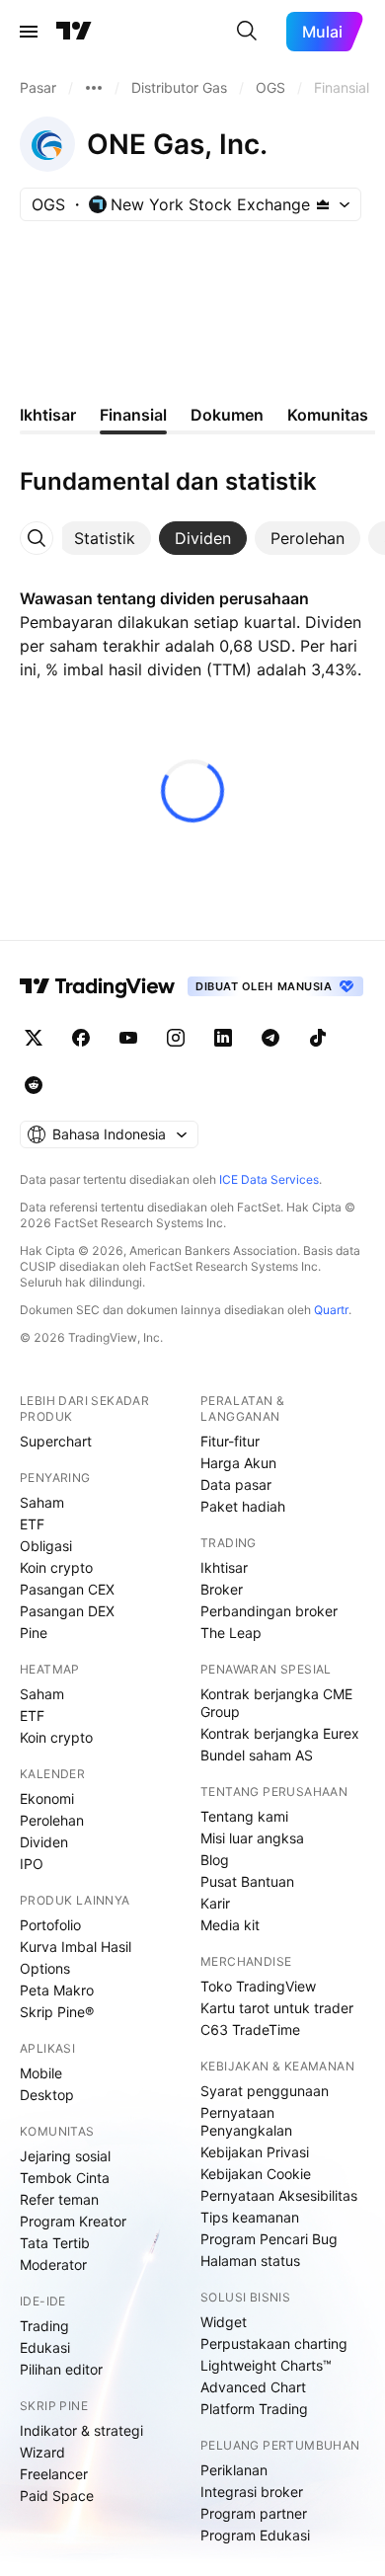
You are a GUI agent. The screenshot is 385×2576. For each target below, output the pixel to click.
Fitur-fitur (230, 1441)
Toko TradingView (258, 1986)
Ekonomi (47, 1798)
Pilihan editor (61, 2369)
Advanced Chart (253, 2387)
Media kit (230, 1925)
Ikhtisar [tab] (48, 415)
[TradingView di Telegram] (270, 1038)
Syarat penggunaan (265, 2091)
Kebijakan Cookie (256, 2174)
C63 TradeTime (250, 2030)
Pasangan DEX (67, 1611)
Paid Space (57, 2496)
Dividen (44, 1842)
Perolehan (52, 1820)
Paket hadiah (243, 1506)
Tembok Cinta (65, 2178)
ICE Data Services (269, 1179)
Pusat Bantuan (247, 1881)
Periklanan (234, 2470)
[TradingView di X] (34, 1038)
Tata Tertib (55, 2243)
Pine (34, 1633)
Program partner (254, 2513)
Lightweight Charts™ (266, 2365)
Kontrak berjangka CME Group (276, 1703)
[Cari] (247, 32)
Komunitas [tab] (328, 415)
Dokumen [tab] (227, 415)
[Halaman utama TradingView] (74, 32)
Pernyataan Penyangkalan (246, 2121)
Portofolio (50, 1925)
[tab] (105, 538)
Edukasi (45, 2347)
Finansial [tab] (133, 415)
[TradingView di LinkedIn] (223, 1038)
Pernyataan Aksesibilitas (279, 2195)
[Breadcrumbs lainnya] (94, 88)
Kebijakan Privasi (255, 2152)
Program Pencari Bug (269, 2239)
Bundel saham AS (257, 1755)
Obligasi (46, 1546)
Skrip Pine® (57, 2012)
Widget (224, 2322)
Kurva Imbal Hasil (76, 1947)
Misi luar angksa (252, 1838)
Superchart (56, 1441)
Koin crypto (56, 1567)
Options (45, 1968)
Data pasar (236, 1484)
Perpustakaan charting (274, 2343)
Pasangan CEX (67, 1589)
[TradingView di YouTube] (128, 1038)
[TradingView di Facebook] (81, 1038)
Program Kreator (73, 2221)
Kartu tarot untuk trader (277, 2008)
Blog (215, 1860)
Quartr (331, 1310)
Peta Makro (57, 1990)
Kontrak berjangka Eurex (280, 1733)
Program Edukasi (255, 2535)
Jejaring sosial (65, 2156)
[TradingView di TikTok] (318, 1038)
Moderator (53, 2264)
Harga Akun (238, 1463)
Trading (44, 2326)
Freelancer (54, 2474)
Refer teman (59, 2199)
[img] (323, 204)
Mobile (41, 2073)
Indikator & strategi (81, 2430)
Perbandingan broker (269, 1611)
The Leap (231, 1633)
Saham (42, 1502)
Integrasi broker (252, 2492)
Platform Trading (254, 2409)
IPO (32, 1864)
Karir (215, 1903)
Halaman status (250, 2261)
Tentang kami (244, 1816)
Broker (222, 1589)
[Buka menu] (29, 32)
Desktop (47, 2095)
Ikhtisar (224, 1567)
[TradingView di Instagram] (176, 1038)
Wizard (42, 2452)
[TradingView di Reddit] (34, 1085)
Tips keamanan (250, 2217)
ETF (32, 1524)
